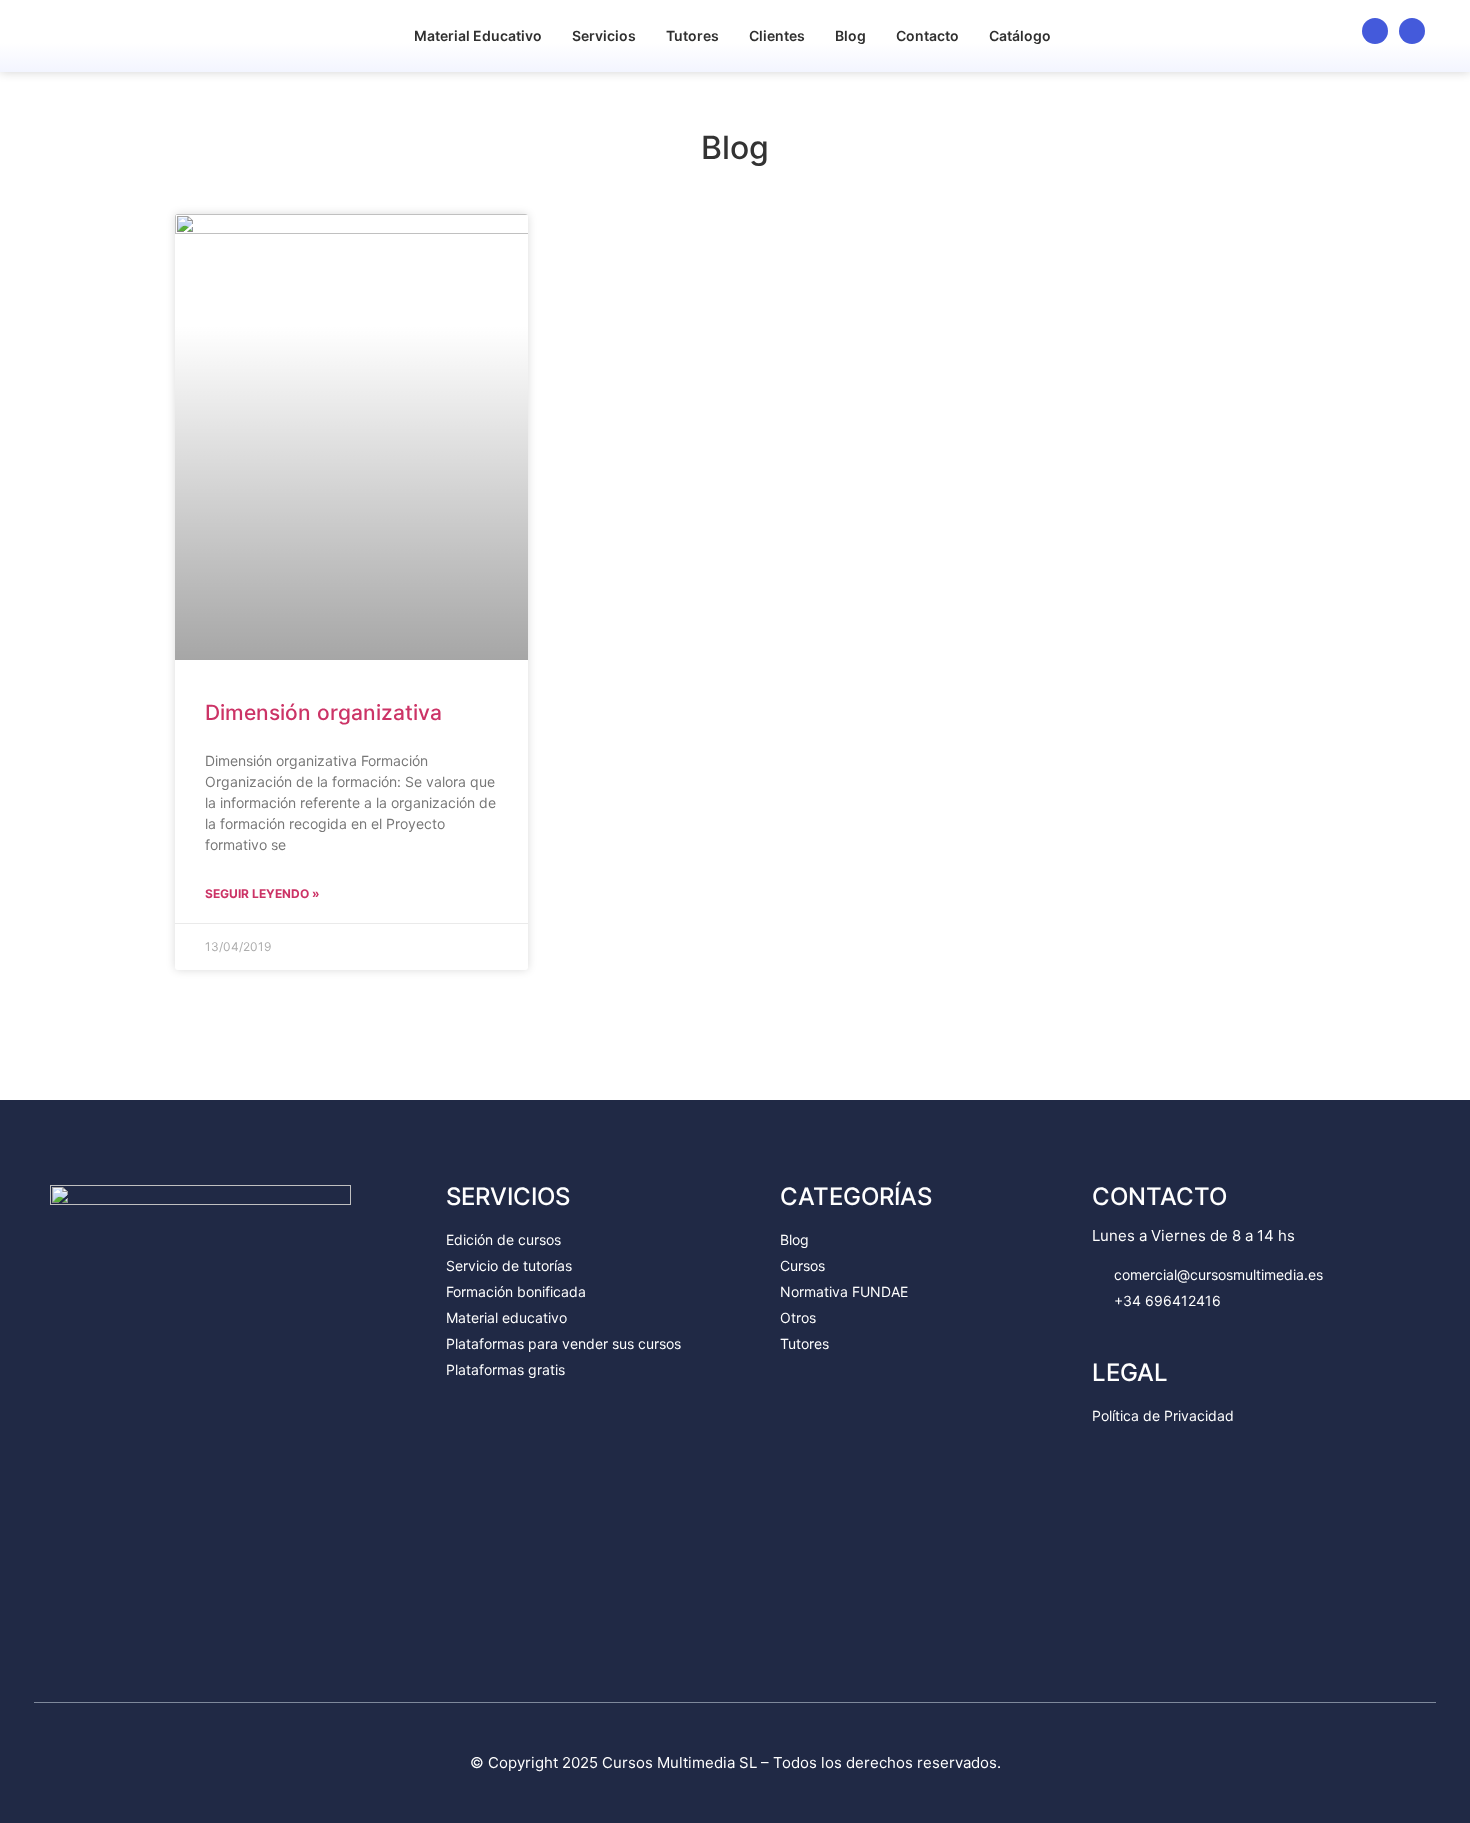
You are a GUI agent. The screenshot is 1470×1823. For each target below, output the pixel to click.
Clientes (777, 35)
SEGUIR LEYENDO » (262, 893)
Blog (850, 35)
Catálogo (1020, 35)
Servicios (604, 35)
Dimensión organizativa (323, 712)
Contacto (927, 35)
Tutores (692, 35)
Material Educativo (478, 35)
